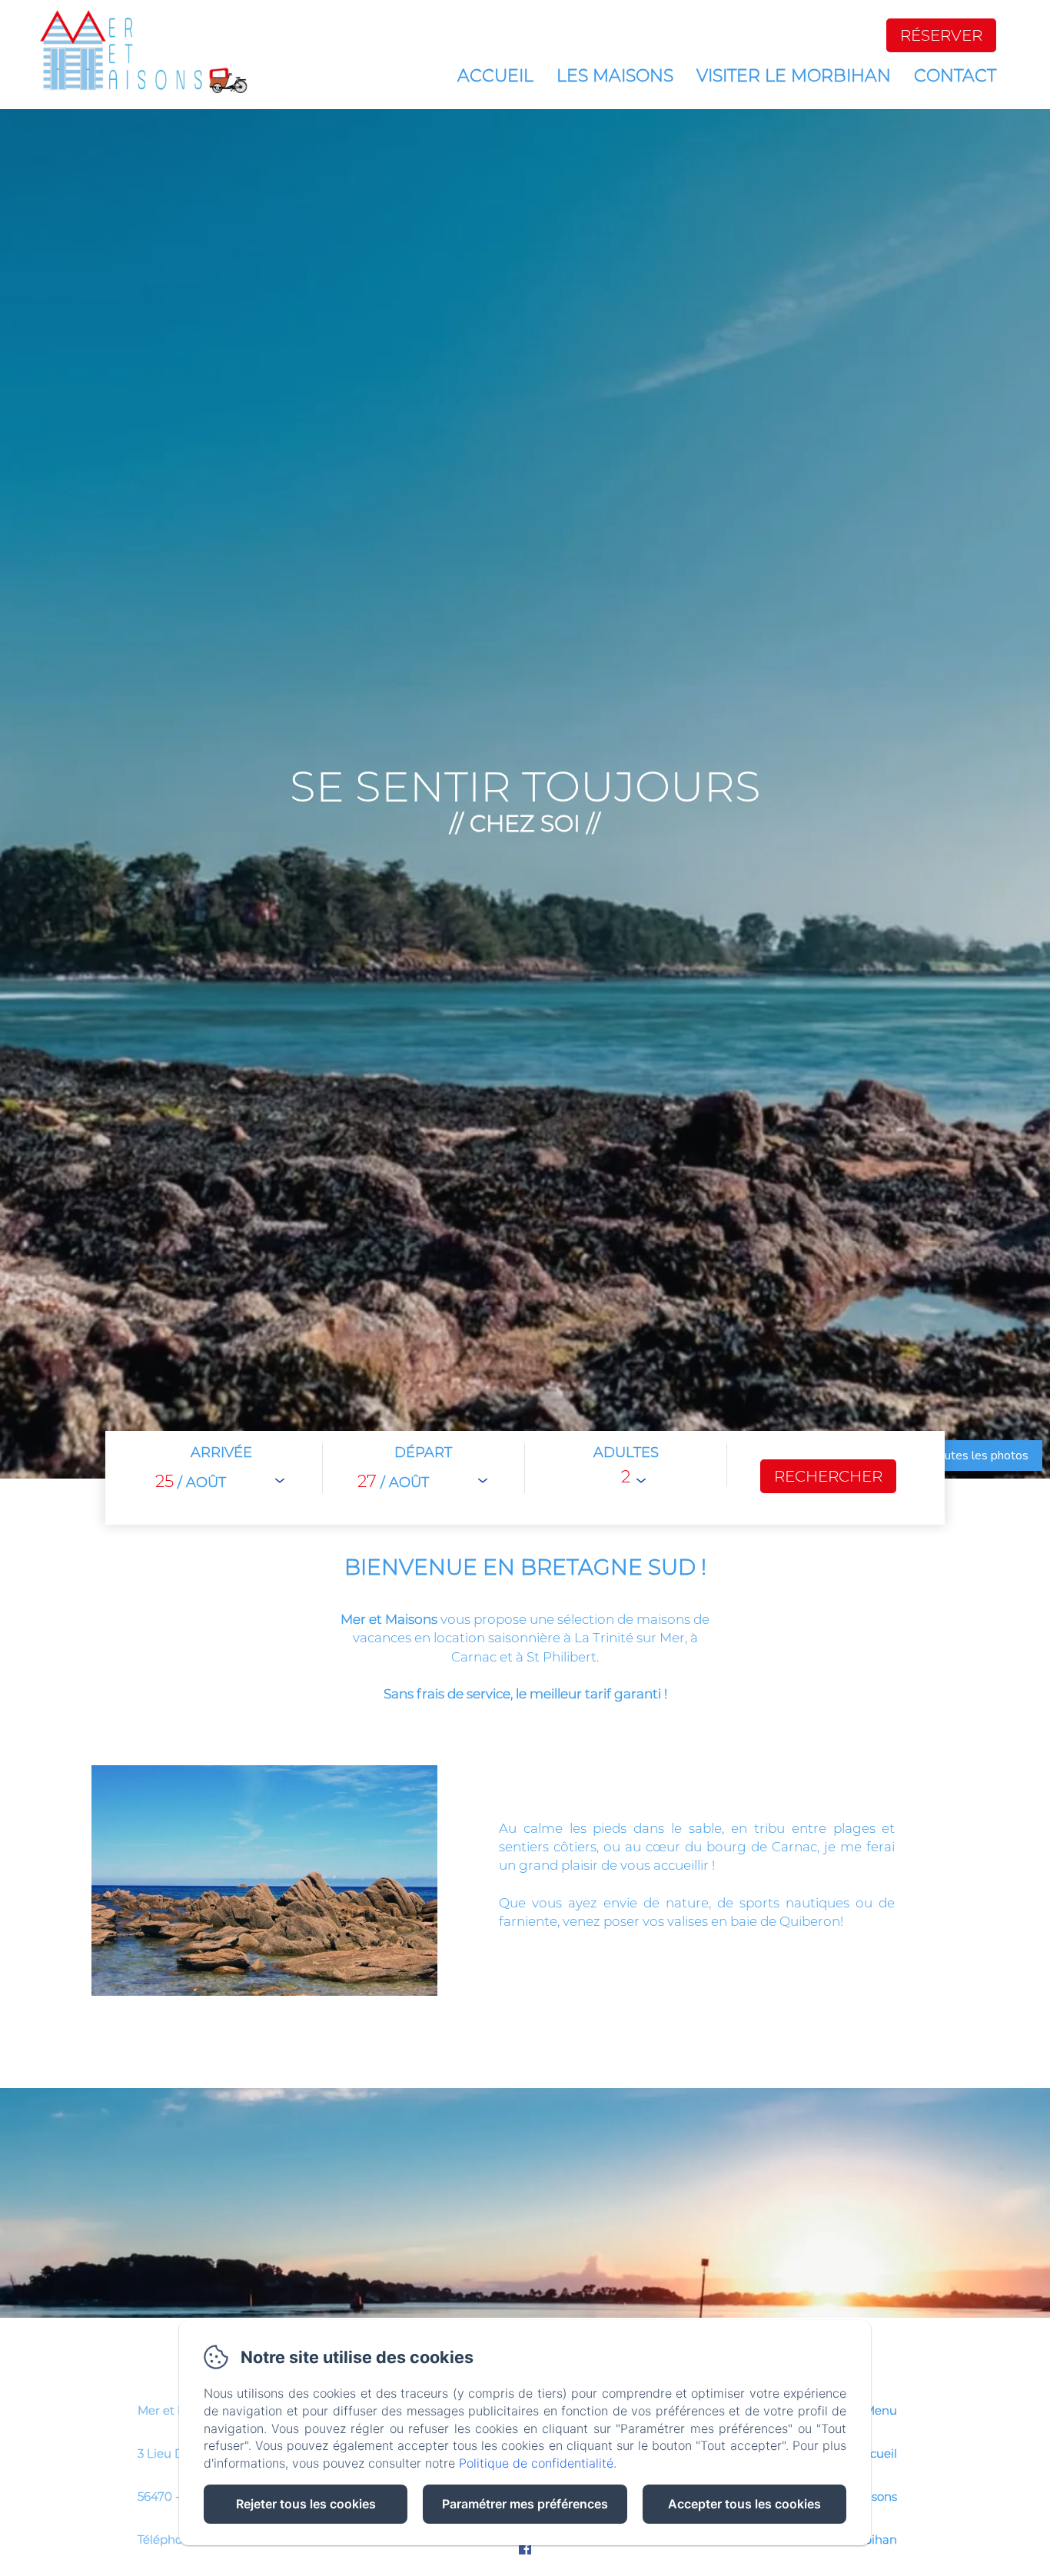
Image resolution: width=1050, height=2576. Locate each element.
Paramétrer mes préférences (525, 2504)
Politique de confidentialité (536, 2463)
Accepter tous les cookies (744, 2504)
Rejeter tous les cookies (306, 2504)
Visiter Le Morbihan (794, 76)
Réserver (941, 35)
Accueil (495, 76)
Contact (955, 76)
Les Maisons (615, 76)
